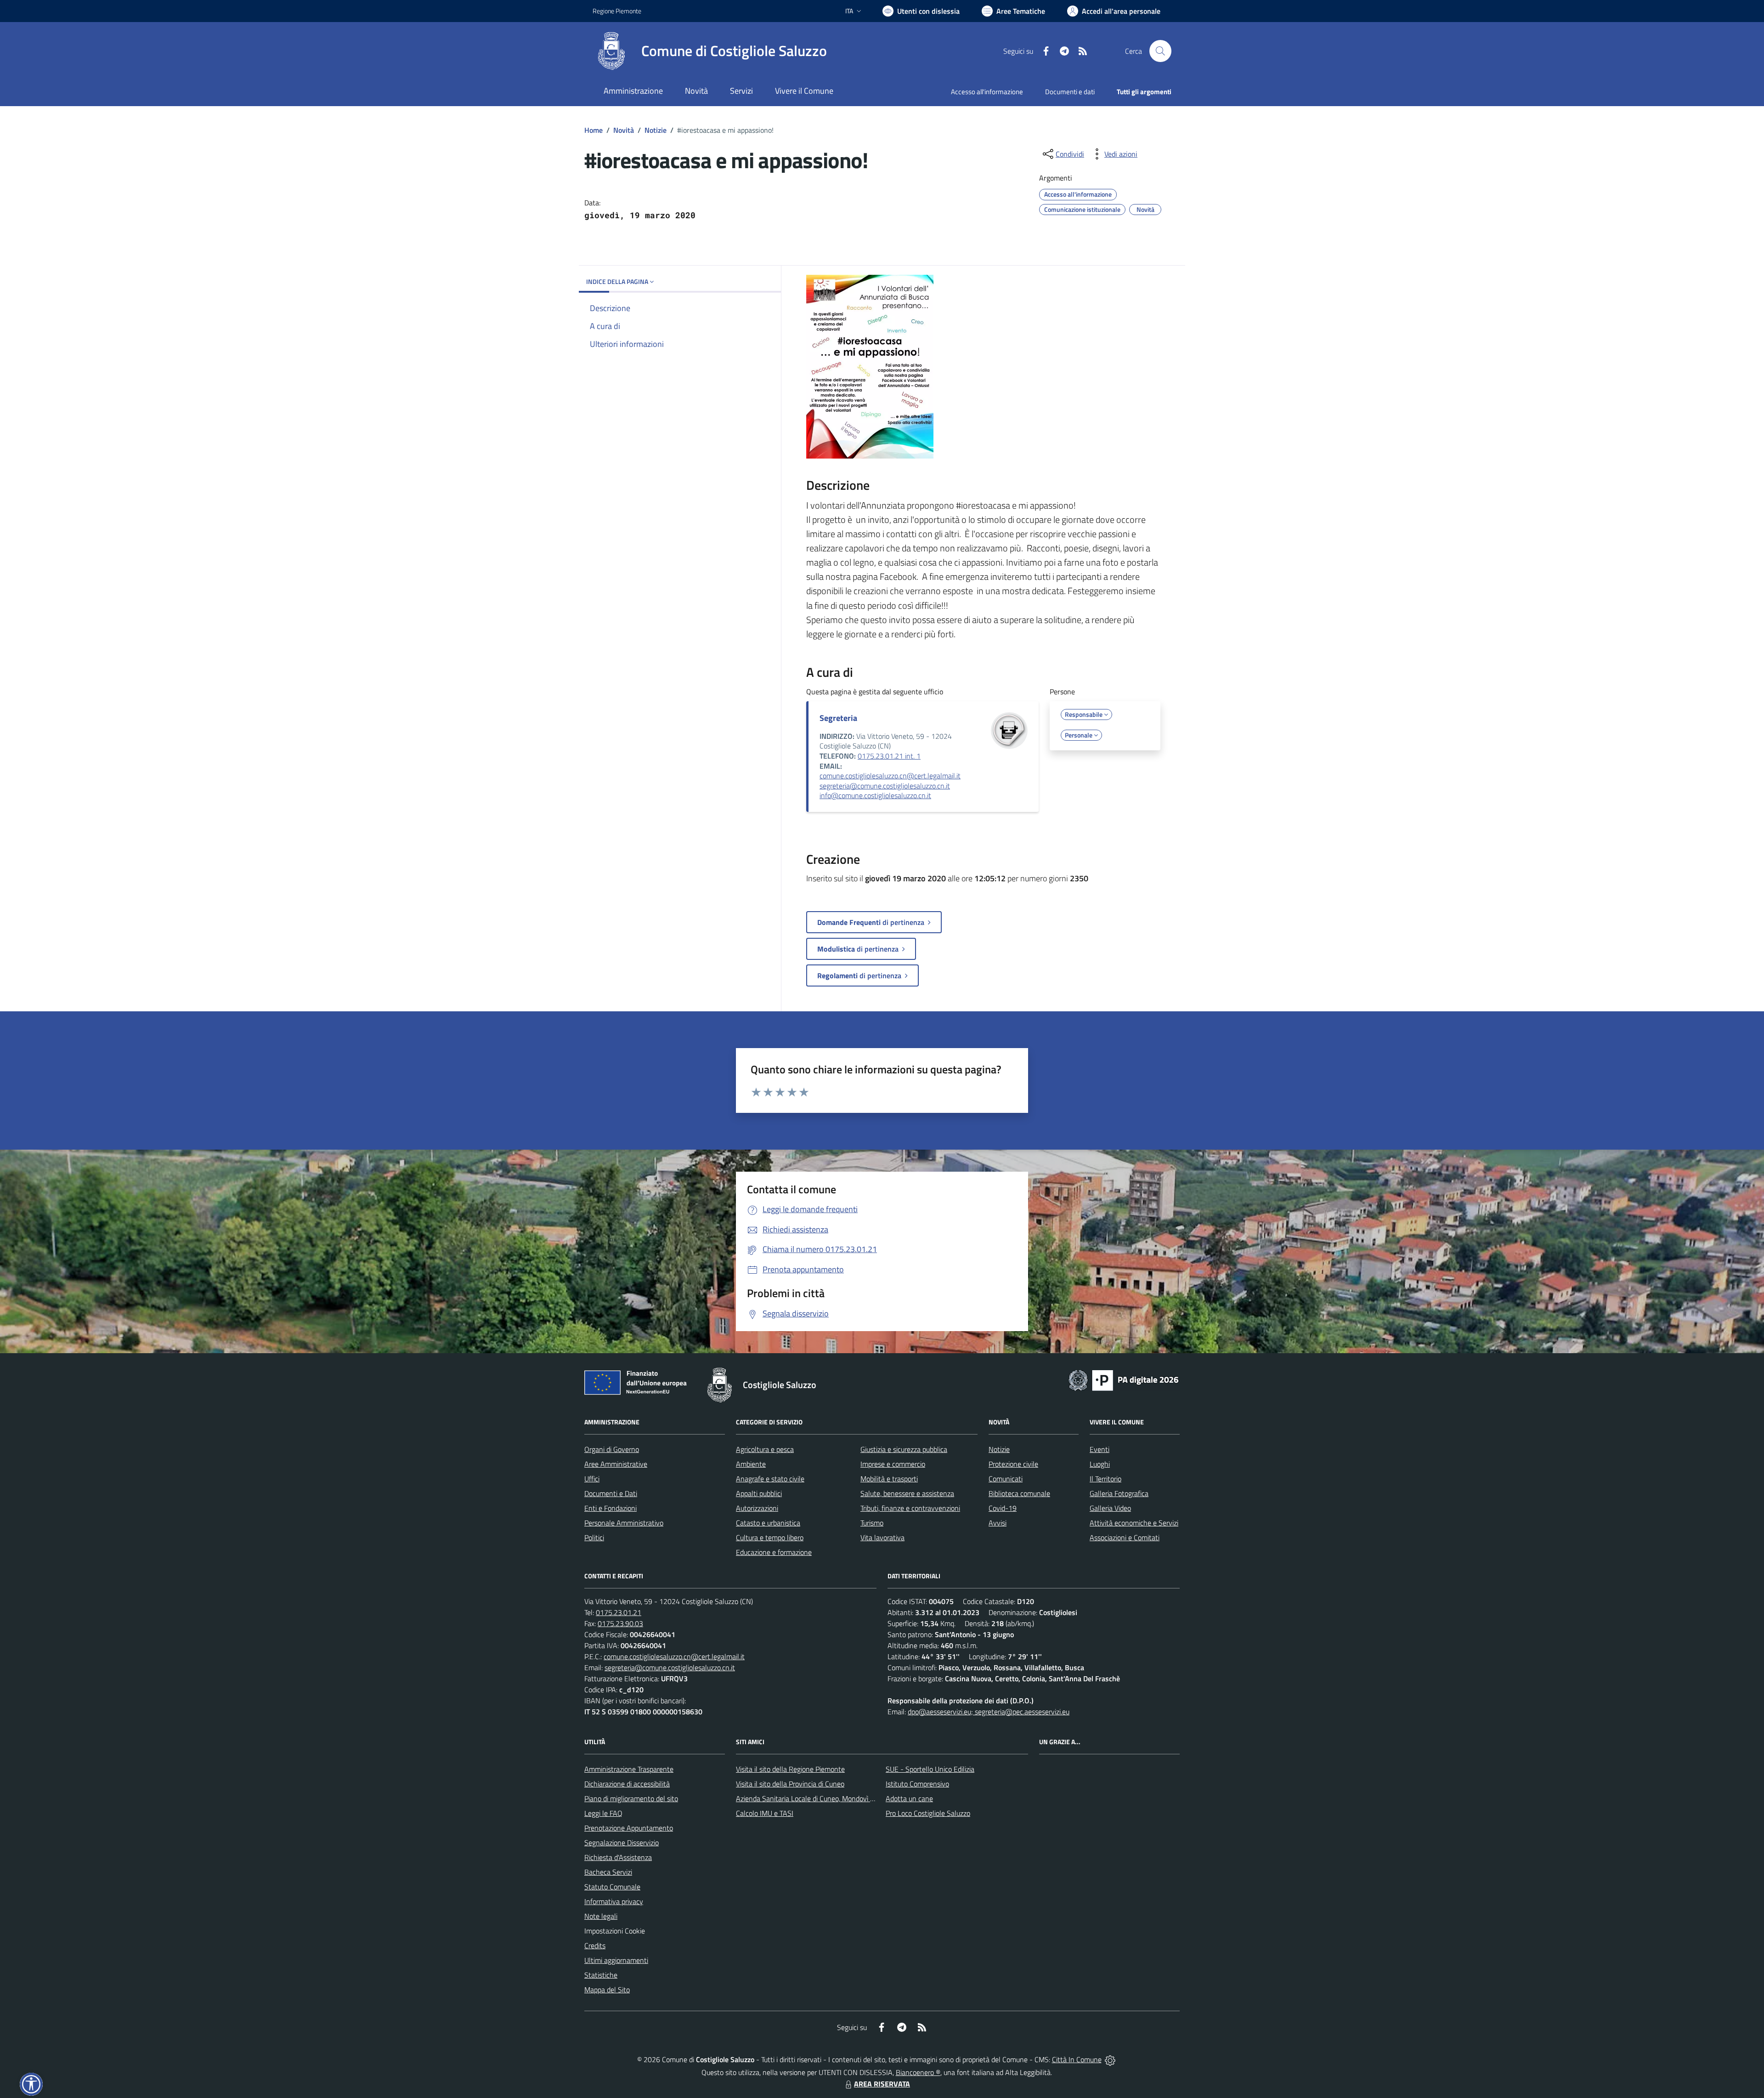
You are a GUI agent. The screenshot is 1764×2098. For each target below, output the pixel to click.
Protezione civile (1013, 1464)
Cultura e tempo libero (770, 1537)
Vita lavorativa (882, 1537)
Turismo (872, 1523)
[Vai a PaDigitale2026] (1124, 1379)
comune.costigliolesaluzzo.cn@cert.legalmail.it (890, 776)
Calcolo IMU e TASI (765, 1813)
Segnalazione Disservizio (622, 1843)
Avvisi (998, 1523)
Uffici (592, 1479)
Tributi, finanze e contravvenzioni (910, 1508)
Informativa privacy (614, 1901)
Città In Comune (1077, 2059)
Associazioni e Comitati (1125, 1537)
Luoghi (1100, 1464)
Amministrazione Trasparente (629, 1769)
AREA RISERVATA (882, 2084)
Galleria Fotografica (1119, 1493)
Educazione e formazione (774, 1552)
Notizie (656, 130)
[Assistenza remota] (1110, 2059)
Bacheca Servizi (608, 1872)
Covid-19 (1003, 1508)
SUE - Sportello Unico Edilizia (930, 1769)
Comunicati (1006, 1479)
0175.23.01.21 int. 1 (889, 756)
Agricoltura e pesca (765, 1449)
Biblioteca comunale (1019, 1493)
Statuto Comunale (612, 1887)
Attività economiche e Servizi (1134, 1523)
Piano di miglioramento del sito (631, 1798)
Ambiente (751, 1464)
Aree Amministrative (616, 1464)
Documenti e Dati (611, 1493)
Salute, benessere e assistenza (907, 1493)
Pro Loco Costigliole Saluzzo (928, 1813)
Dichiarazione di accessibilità (627, 1784)
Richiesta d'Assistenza (618, 1857)
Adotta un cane (909, 1798)
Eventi (1100, 1449)
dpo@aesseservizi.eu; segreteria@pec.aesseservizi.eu (989, 1712)
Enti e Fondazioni (611, 1508)
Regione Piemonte (617, 11)
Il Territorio (1105, 1479)
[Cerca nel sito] (1160, 51)
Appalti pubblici (759, 1493)
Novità (624, 130)
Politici (594, 1537)
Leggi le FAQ (603, 1813)
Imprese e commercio (893, 1464)
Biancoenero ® (918, 2072)
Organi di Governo (612, 1449)
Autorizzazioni (757, 1508)
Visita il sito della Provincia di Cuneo (790, 1784)
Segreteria (838, 718)
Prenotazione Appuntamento (629, 1828)
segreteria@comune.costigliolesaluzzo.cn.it (885, 786)
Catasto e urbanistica (768, 1523)
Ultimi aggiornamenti (616, 1960)
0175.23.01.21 (619, 1612)
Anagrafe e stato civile (770, 1479)
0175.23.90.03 (620, 1623)
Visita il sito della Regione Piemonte (790, 1769)
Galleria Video (1110, 1508)
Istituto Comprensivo (917, 1784)
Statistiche (601, 1975)
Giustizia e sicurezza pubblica (904, 1449)
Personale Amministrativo (624, 1523)
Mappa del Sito (607, 1990)
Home (594, 130)
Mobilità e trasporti (889, 1479)
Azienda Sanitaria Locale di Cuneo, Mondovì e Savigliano (821, 1798)
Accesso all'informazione (987, 92)
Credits (595, 1945)
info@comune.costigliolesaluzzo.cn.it (875, 795)
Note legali (601, 1916)
